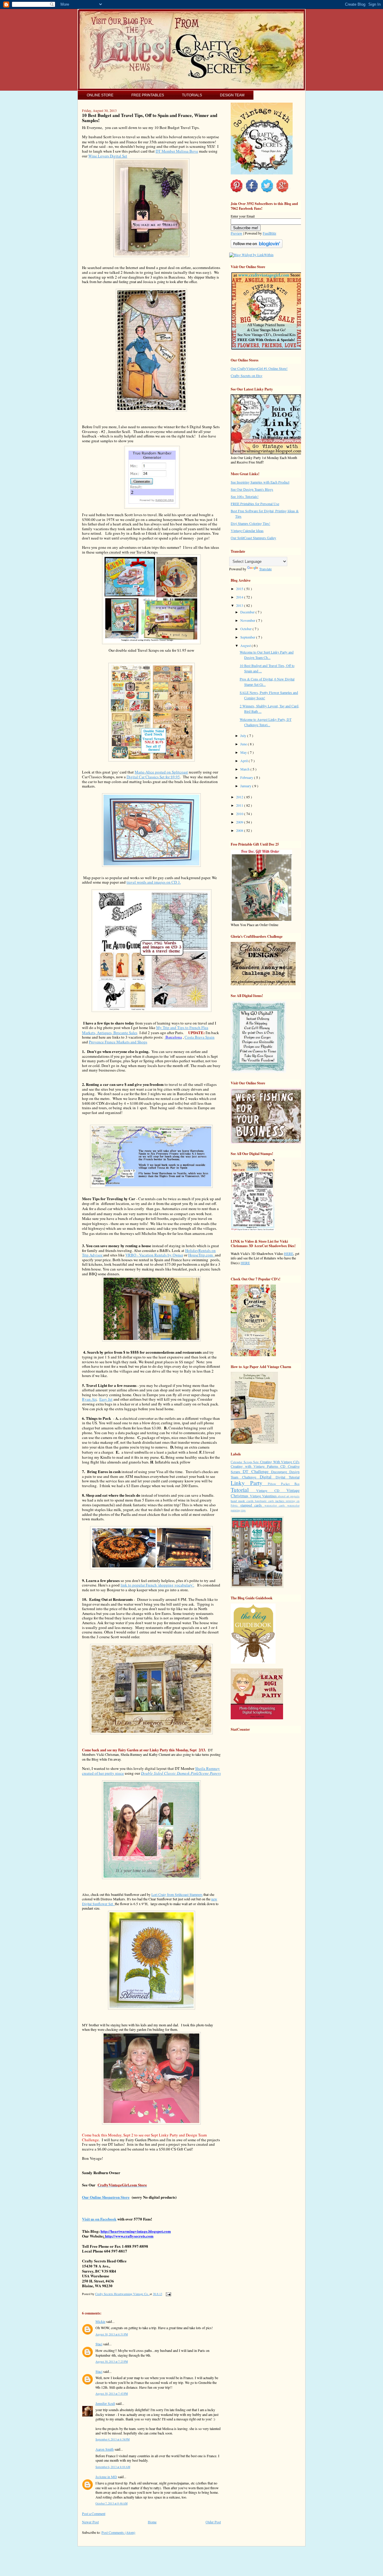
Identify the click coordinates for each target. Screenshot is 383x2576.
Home (152, 2522)
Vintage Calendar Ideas (247, 531)
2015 (240, 589)
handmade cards (265, 1501)
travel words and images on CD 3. (154, 882)
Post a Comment (94, 2513)
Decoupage (280, 1472)
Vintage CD (271, 1490)
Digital (268, 1477)
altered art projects (289, 1496)
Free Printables (148, 95)
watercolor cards (276, 1506)
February (247, 777)
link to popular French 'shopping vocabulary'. (157, 1585)
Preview (237, 233)
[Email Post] (168, 2294)
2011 (240, 805)
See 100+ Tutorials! (245, 496)
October (246, 629)
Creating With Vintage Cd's (280, 1462)
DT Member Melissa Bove (177, 151)
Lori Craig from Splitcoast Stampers (177, 1894)
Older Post (213, 2522)
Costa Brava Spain (200, 1037)
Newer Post (90, 2522)
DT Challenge (257, 1471)
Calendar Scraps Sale (245, 1462)
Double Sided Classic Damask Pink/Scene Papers (181, 1773)
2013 (240, 605)
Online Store (100, 95)
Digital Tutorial (288, 1477)
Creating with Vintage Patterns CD (259, 1466)
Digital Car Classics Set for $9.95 (153, 777)
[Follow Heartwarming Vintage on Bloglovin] (257, 247)
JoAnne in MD (106, 2477)
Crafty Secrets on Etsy (247, 376)
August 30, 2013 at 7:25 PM (112, 2362)
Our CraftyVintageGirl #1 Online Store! (259, 368)
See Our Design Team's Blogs (252, 489)
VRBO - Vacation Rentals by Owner (154, 1255)
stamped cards (252, 1505)
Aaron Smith (105, 2449)
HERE (289, 1253)
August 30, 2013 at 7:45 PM (112, 2394)
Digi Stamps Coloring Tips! (250, 523)
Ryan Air (89, 1399)
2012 (240, 797)
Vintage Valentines (264, 1496)
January (246, 786)
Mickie (100, 2321)
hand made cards (243, 1501)
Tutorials (192, 95)
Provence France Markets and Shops (118, 1042)
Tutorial (243, 1490)
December (248, 612)
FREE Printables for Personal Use (255, 504)
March (245, 769)
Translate (265, 569)
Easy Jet (106, 1399)
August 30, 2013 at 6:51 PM (112, 2334)
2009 (240, 822)
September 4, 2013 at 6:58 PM (113, 2439)
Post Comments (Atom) (118, 2532)
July (244, 735)
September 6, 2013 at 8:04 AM (113, 2467)
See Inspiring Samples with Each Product (260, 482)
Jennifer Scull (105, 2403)
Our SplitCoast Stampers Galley (253, 538)
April (244, 761)
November (248, 620)
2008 (240, 830)
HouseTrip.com (202, 1255)
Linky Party (249, 1483)
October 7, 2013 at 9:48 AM (111, 2503)
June (244, 744)
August (246, 645)
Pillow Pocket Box (284, 1484)
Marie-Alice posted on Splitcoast (161, 772)
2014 (240, 597)
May (244, 752)
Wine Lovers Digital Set (108, 156)
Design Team (232, 95)
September (248, 637)
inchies (281, 1501)
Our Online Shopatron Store (106, 2197)
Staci (99, 2344)
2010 (240, 814)
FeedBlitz (269, 233)
